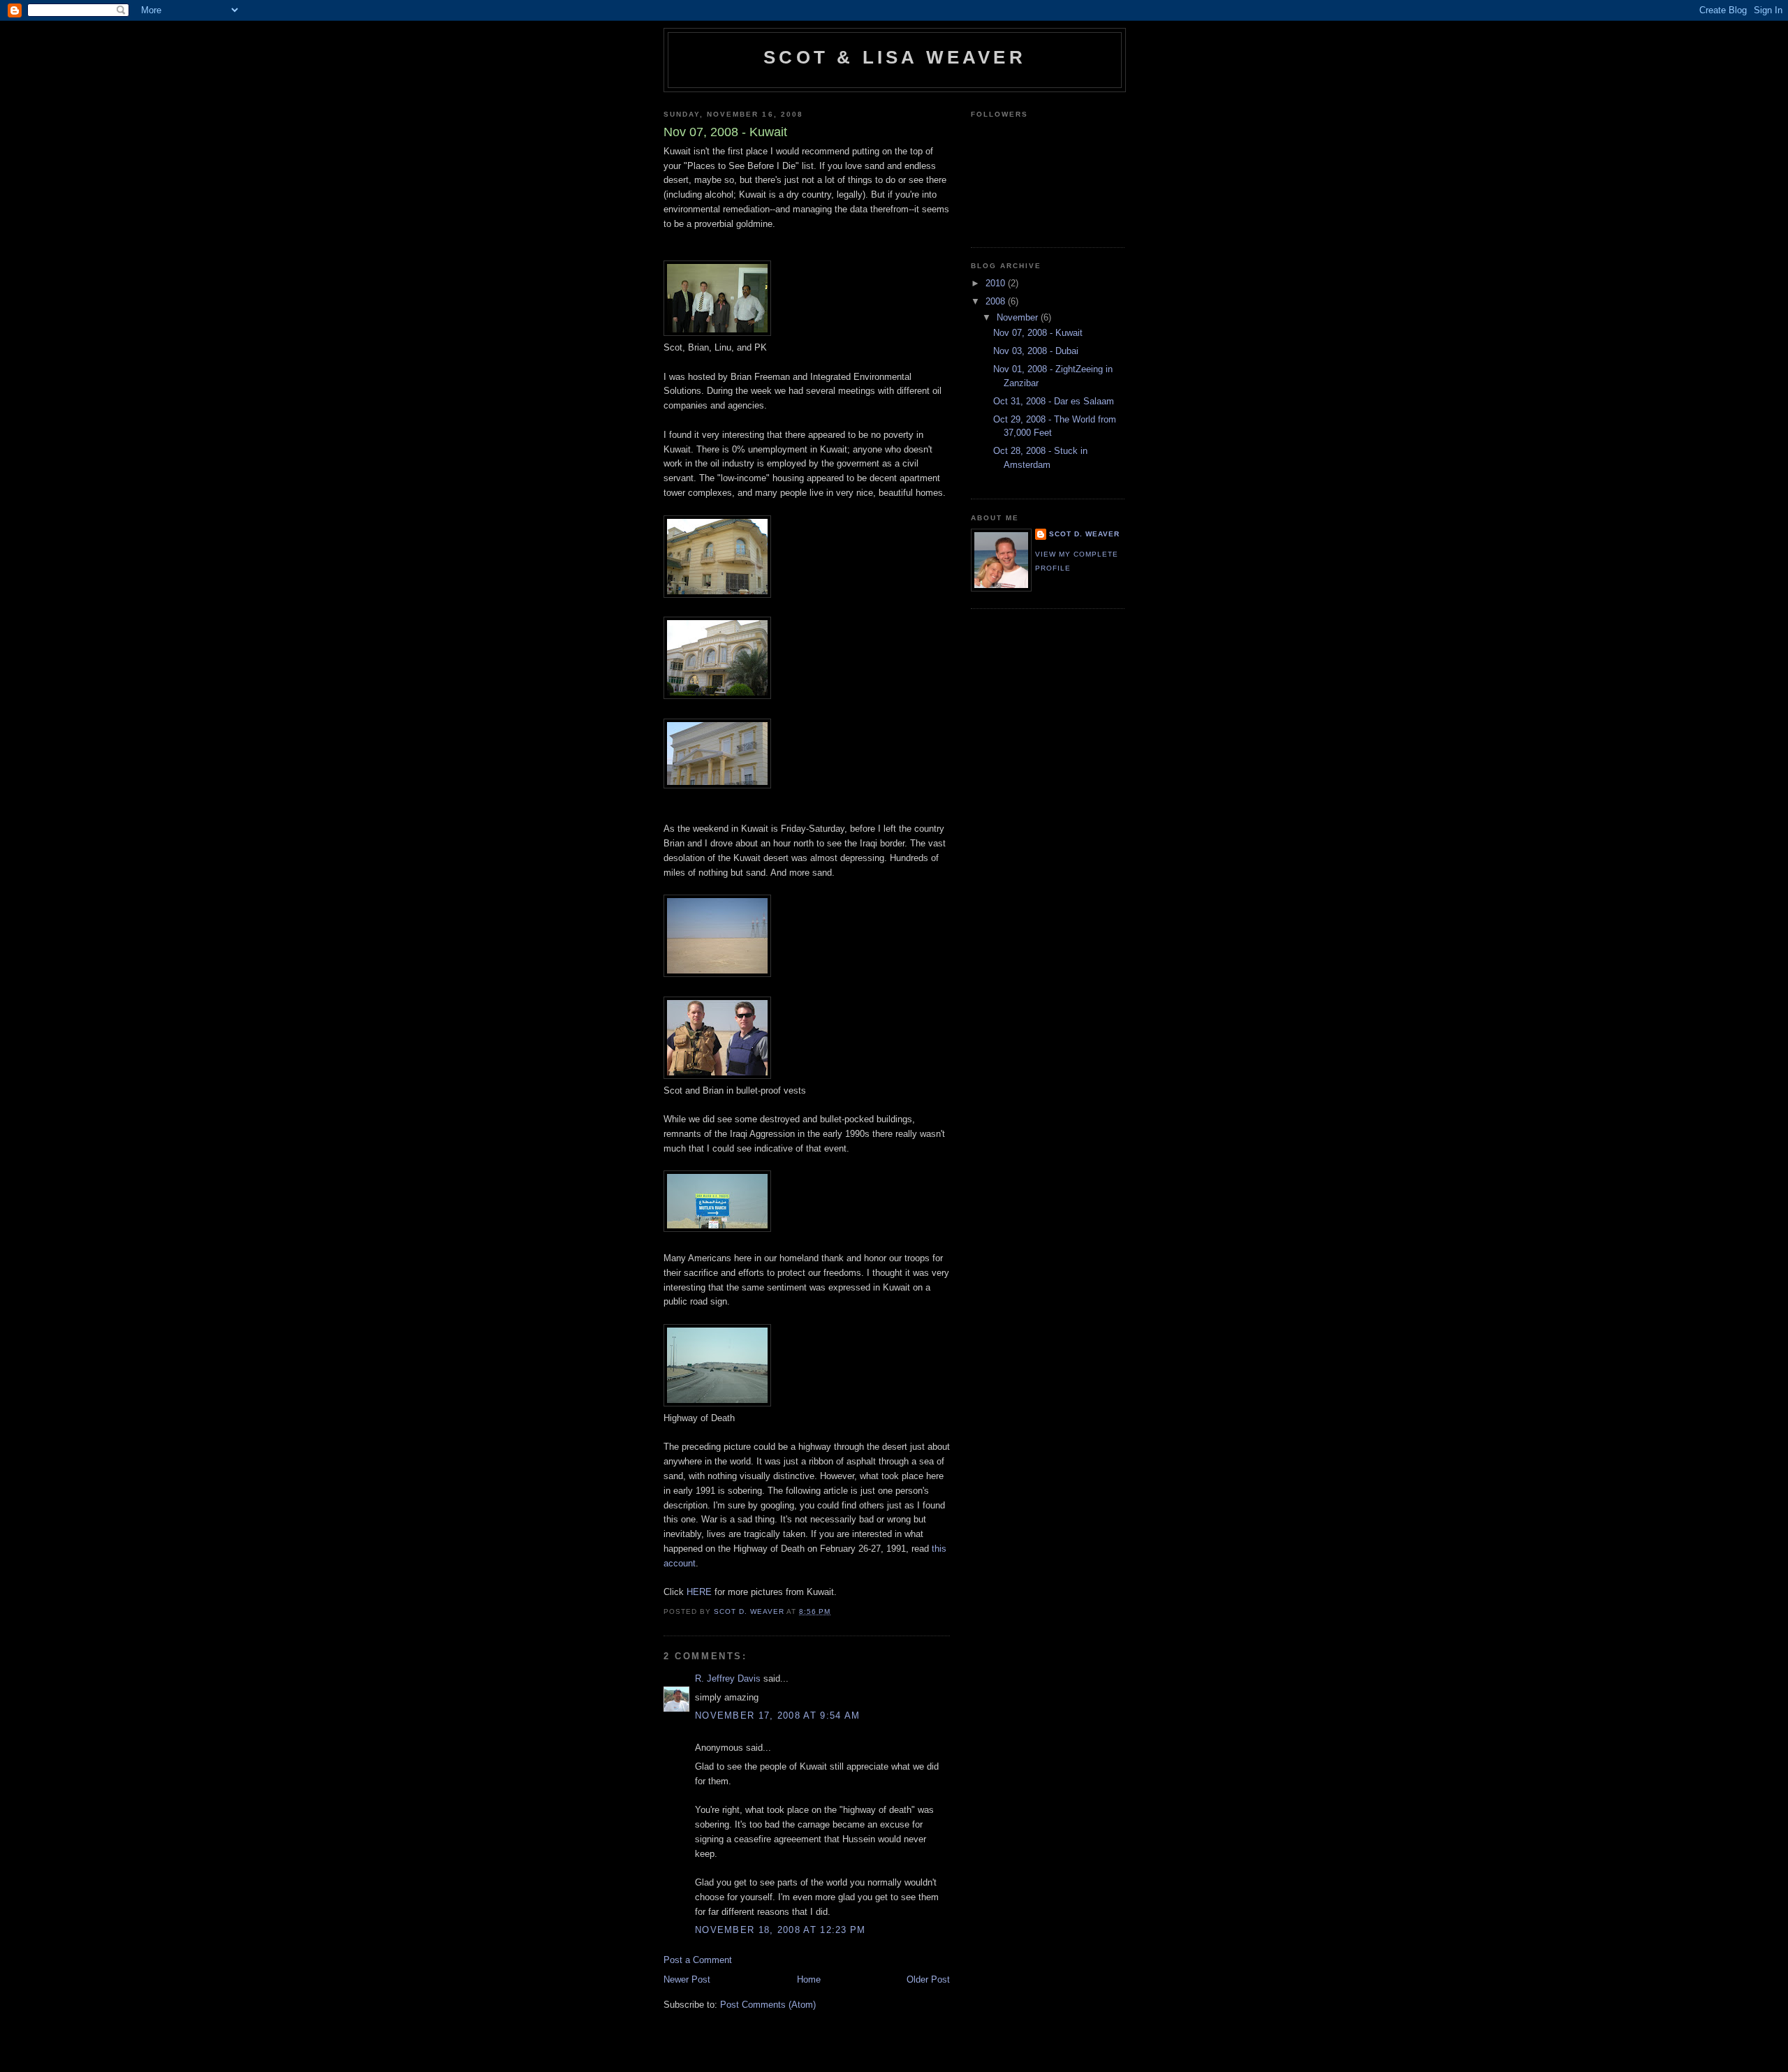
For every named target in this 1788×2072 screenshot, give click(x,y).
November (1019, 317)
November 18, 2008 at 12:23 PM (781, 1930)
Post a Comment (698, 1960)
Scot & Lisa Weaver (895, 57)
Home (809, 1979)
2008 (997, 301)
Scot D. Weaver (1084, 534)
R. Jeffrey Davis (728, 1678)
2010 (997, 283)
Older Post (928, 1979)
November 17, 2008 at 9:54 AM (777, 1715)
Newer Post (687, 1979)
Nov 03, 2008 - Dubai (1036, 351)
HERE (701, 1592)
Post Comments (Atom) (768, 2005)
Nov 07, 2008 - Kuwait (1038, 333)
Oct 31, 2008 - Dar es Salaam (1054, 401)
